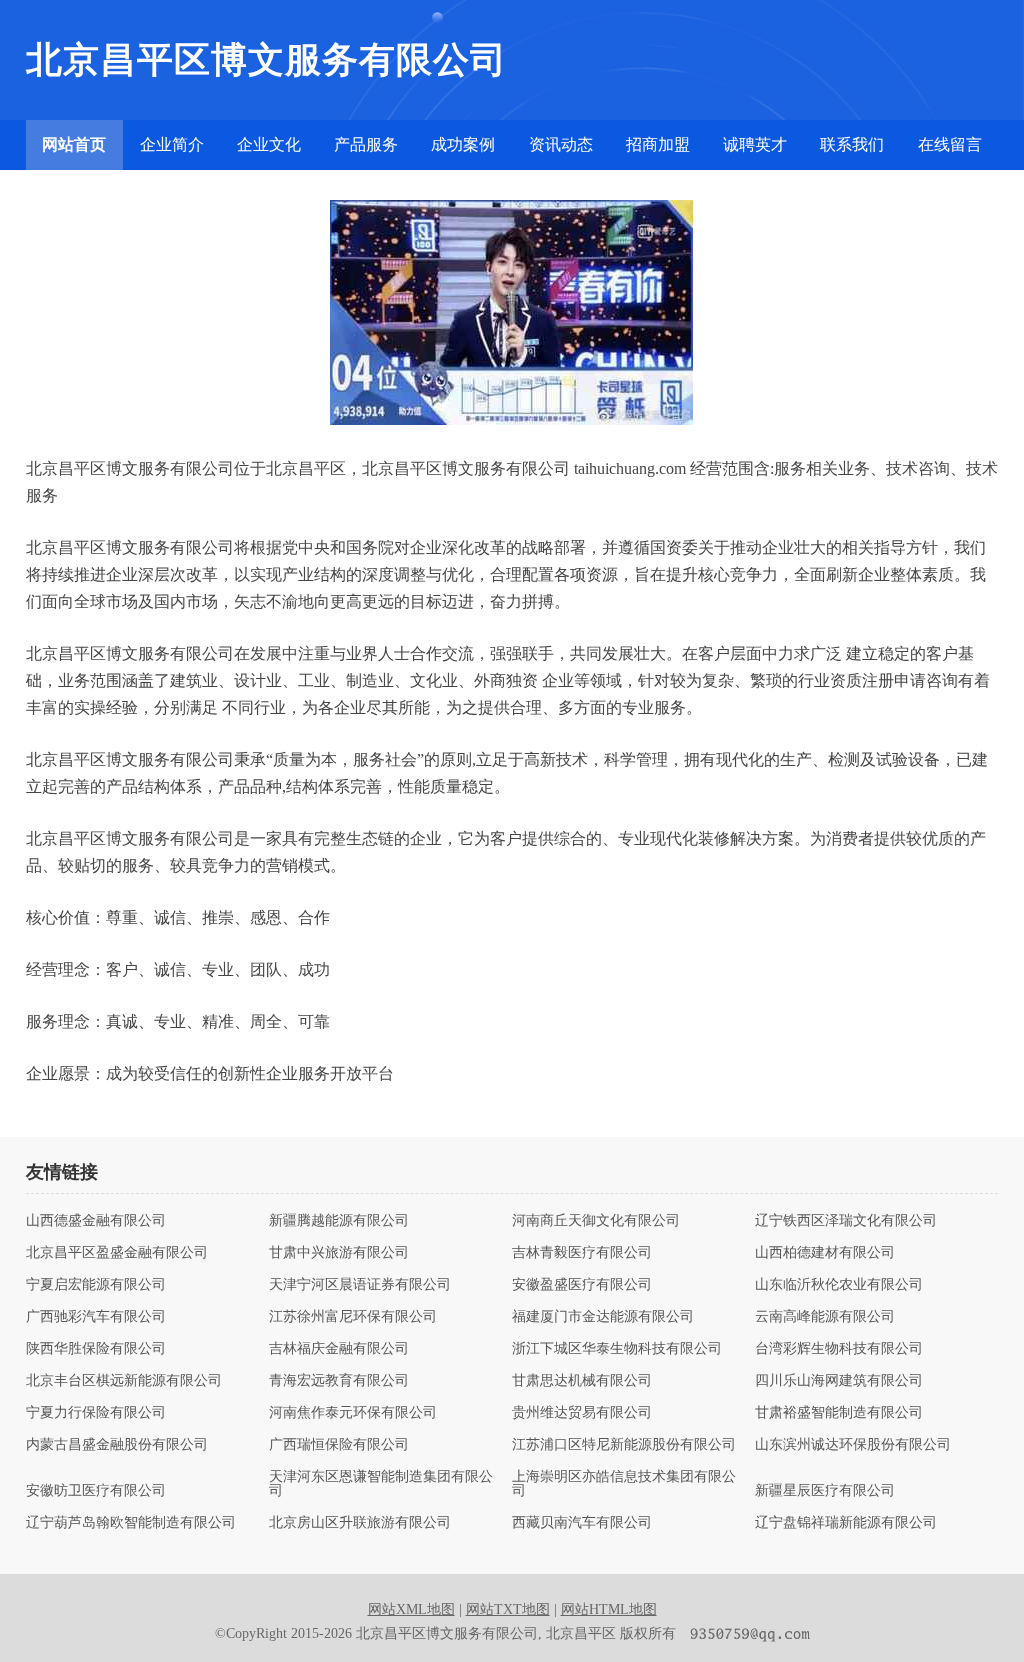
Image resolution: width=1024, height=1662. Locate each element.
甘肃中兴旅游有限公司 (339, 1253)
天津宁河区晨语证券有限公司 (360, 1285)
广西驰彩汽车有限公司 (96, 1317)
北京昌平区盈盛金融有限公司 (117, 1253)
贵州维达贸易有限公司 (582, 1413)
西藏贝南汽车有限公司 (582, 1523)
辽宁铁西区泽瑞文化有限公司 (846, 1221)
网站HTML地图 (609, 1609)
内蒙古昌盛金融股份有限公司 (117, 1445)
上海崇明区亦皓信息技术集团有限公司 (624, 1484)
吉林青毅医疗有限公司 (582, 1253)
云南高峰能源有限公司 (825, 1317)
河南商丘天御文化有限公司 (596, 1221)
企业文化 (269, 144)
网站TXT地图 (508, 1609)
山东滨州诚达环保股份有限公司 (853, 1445)
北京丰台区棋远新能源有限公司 (124, 1381)
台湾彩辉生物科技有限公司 (839, 1349)
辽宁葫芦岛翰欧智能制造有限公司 (131, 1523)
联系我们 (852, 144)
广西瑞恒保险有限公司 (339, 1445)
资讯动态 (561, 144)
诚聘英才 (755, 144)
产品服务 (366, 144)
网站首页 (74, 144)
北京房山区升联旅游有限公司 (360, 1523)
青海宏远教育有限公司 (339, 1381)
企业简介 (172, 144)
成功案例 (463, 144)
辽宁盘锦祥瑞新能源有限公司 (846, 1523)
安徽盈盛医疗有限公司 (582, 1285)
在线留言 (950, 144)
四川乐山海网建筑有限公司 (839, 1381)
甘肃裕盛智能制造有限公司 (839, 1413)
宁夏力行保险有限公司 (96, 1413)
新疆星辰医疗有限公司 (825, 1491)
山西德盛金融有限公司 (96, 1221)
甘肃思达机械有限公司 (582, 1381)
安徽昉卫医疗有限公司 (96, 1491)
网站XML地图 (411, 1609)
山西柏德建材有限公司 (825, 1253)
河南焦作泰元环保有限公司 (353, 1413)
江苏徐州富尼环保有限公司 (353, 1317)
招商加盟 (658, 144)
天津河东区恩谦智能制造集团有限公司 (381, 1484)
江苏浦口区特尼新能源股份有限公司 (624, 1445)
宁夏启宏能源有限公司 (96, 1285)
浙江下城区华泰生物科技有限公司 (617, 1349)
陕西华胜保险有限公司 (96, 1349)
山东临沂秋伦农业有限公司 (839, 1285)
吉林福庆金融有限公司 (339, 1349)
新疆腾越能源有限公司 (339, 1221)
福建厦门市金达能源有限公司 (603, 1317)
